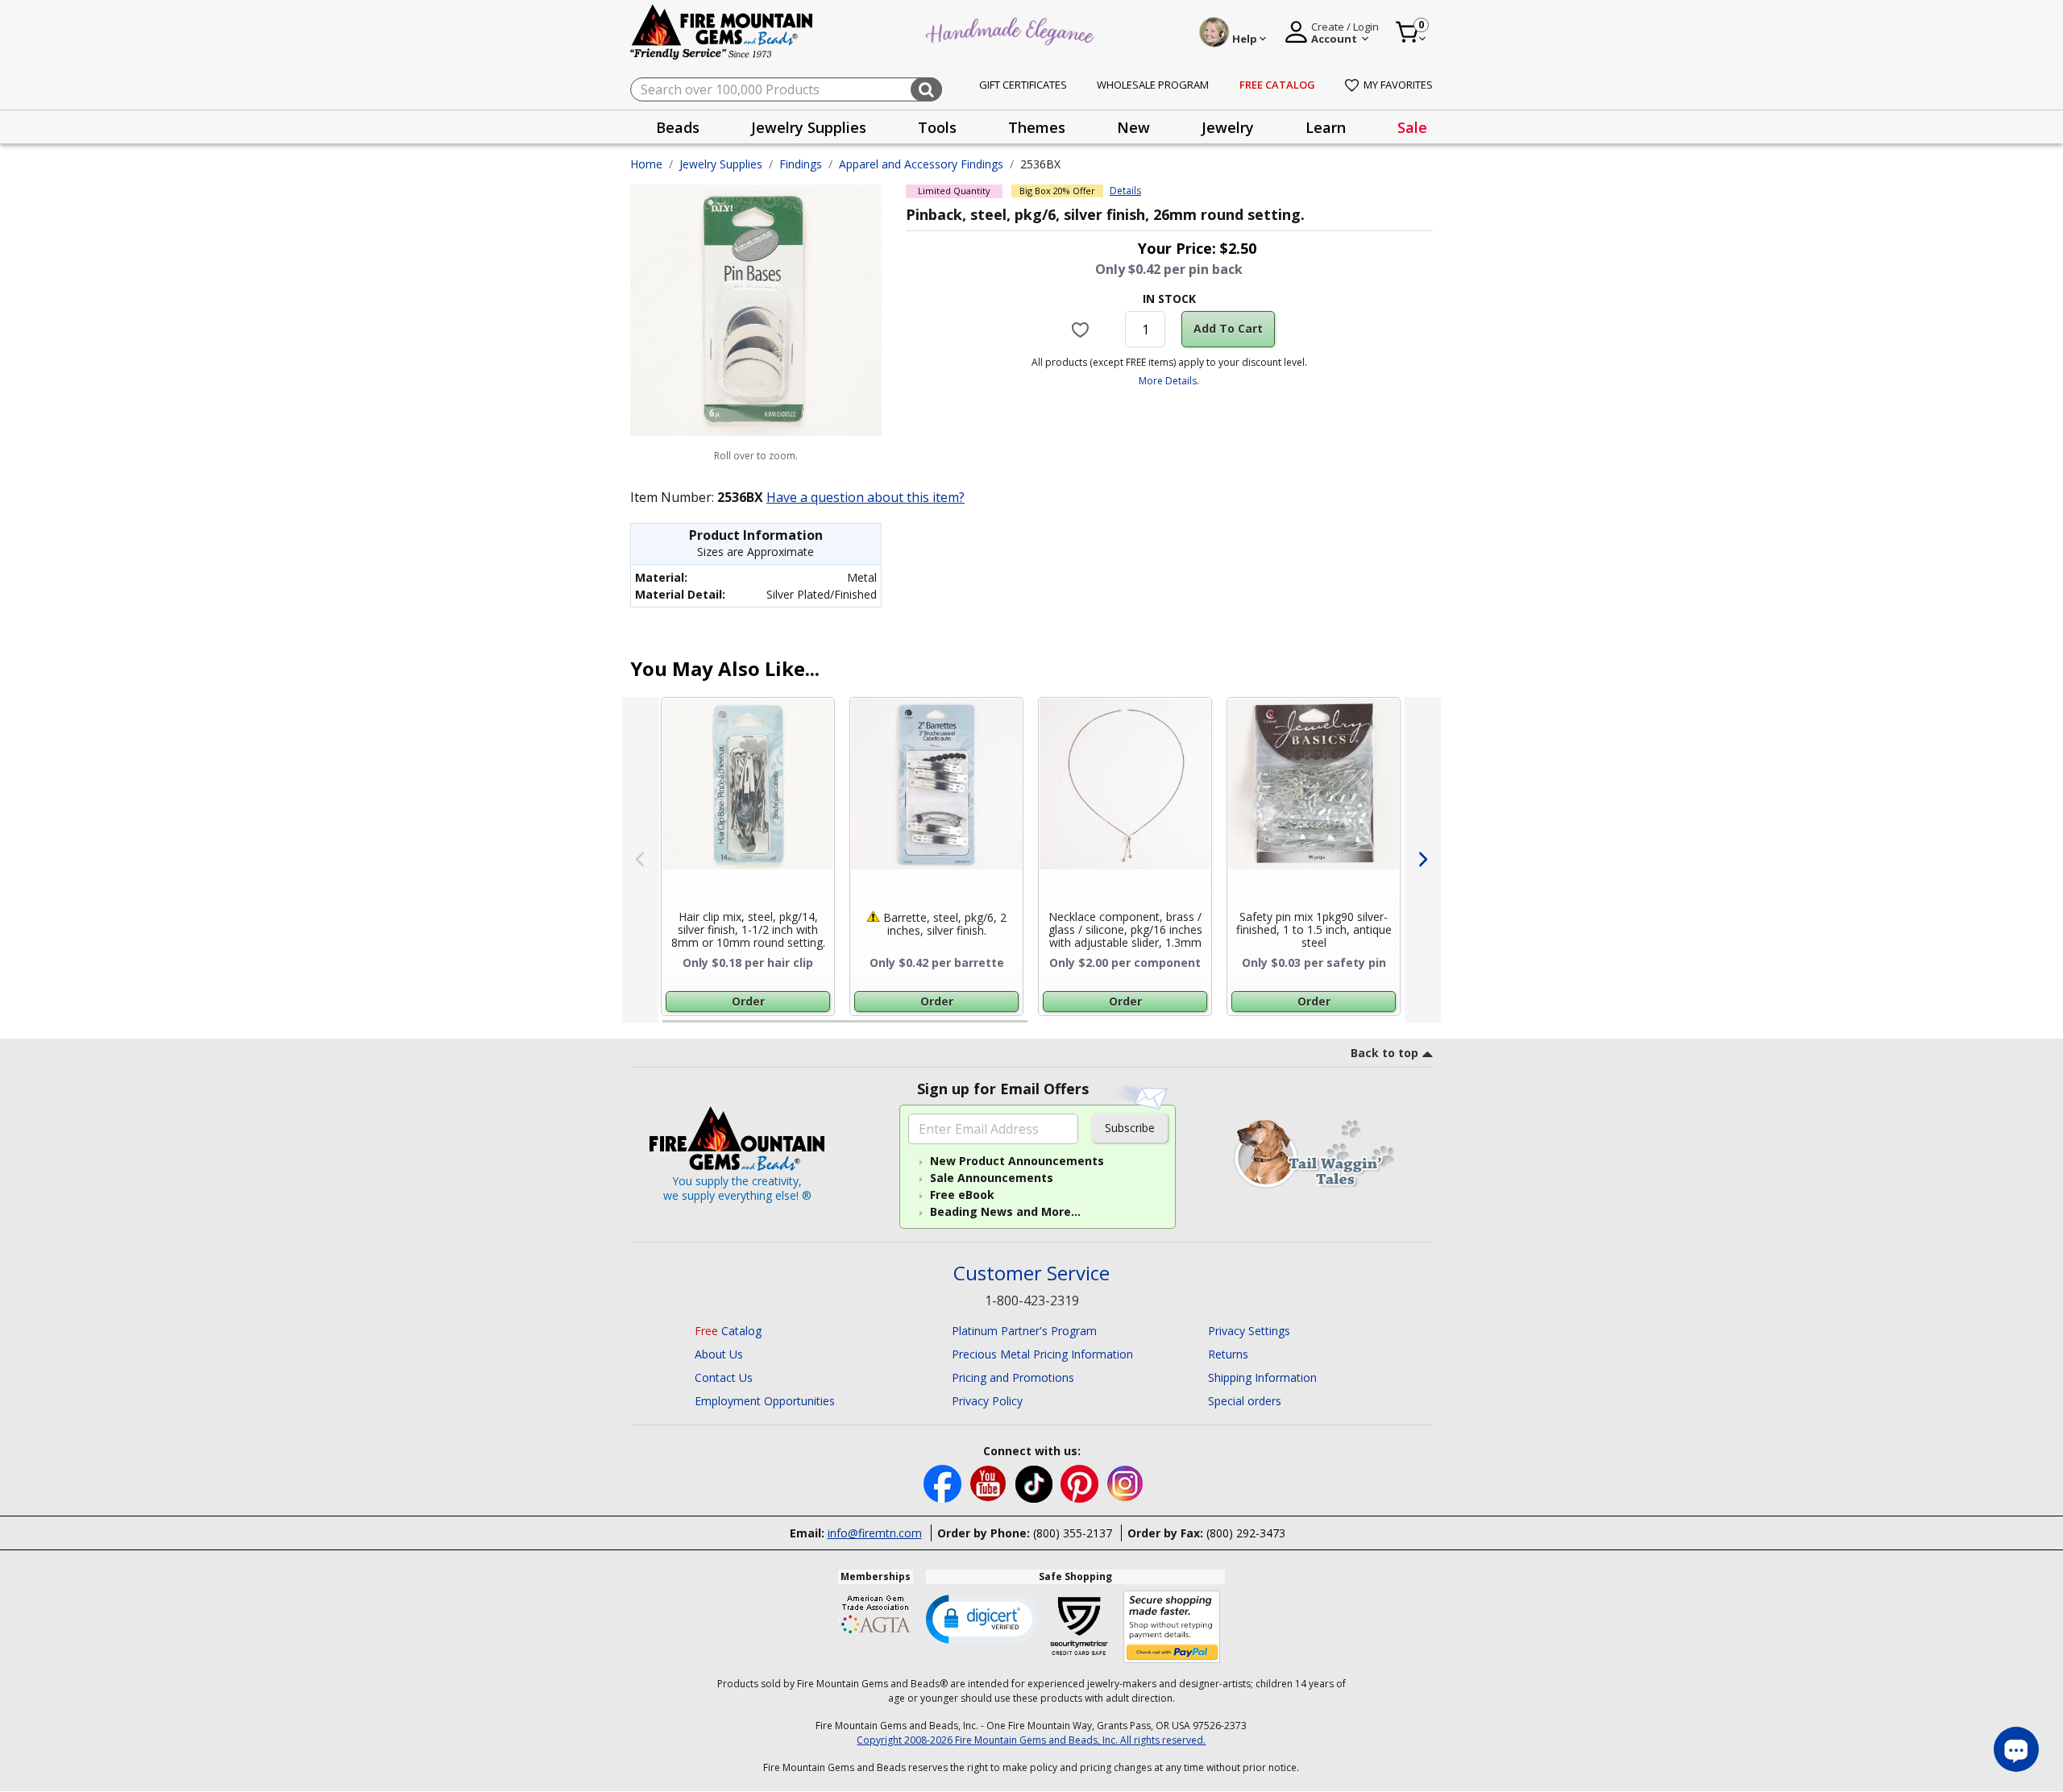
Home (646, 164)
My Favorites (1398, 85)
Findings (801, 164)
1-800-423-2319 (1032, 1300)
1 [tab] (670, 1028)
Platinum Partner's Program (1024, 1331)
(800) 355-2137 (1073, 1533)
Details (1125, 191)
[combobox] (786, 89)
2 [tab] (1044, 1028)
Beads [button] (678, 127)
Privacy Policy (987, 1401)
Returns (1228, 1354)
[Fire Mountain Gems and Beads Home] (722, 31)
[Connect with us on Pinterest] (1081, 1482)
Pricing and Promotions (1013, 1377)
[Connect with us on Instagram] (1125, 1482)
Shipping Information (1262, 1377)
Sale (1412, 127)
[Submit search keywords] (926, 89)
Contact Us (724, 1377)
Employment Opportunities (765, 1401)
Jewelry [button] (1228, 127)
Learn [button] (1326, 127)
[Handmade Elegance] (1012, 29)
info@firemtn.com (875, 1533)
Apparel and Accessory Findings (921, 164)
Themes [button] (1037, 127)
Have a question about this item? (865, 497)
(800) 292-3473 (1246, 1533)
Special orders (1245, 1401)
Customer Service (1031, 1273)
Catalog (728, 1331)
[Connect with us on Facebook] (944, 1482)
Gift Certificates (1023, 85)
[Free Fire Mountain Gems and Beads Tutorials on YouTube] (990, 1482)
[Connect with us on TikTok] (1036, 1482)
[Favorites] (1083, 329)
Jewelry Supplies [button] (809, 127)
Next (1423, 860)
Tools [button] (937, 127)
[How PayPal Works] (1172, 1627)
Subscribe (1130, 1128)
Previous (640, 860)
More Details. (1169, 381)
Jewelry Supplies (721, 164)
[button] (982, 1618)
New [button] (1133, 127)
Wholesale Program (1153, 85)
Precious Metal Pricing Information (1042, 1354)
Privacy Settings (1249, 1331)
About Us (719, 1354)
